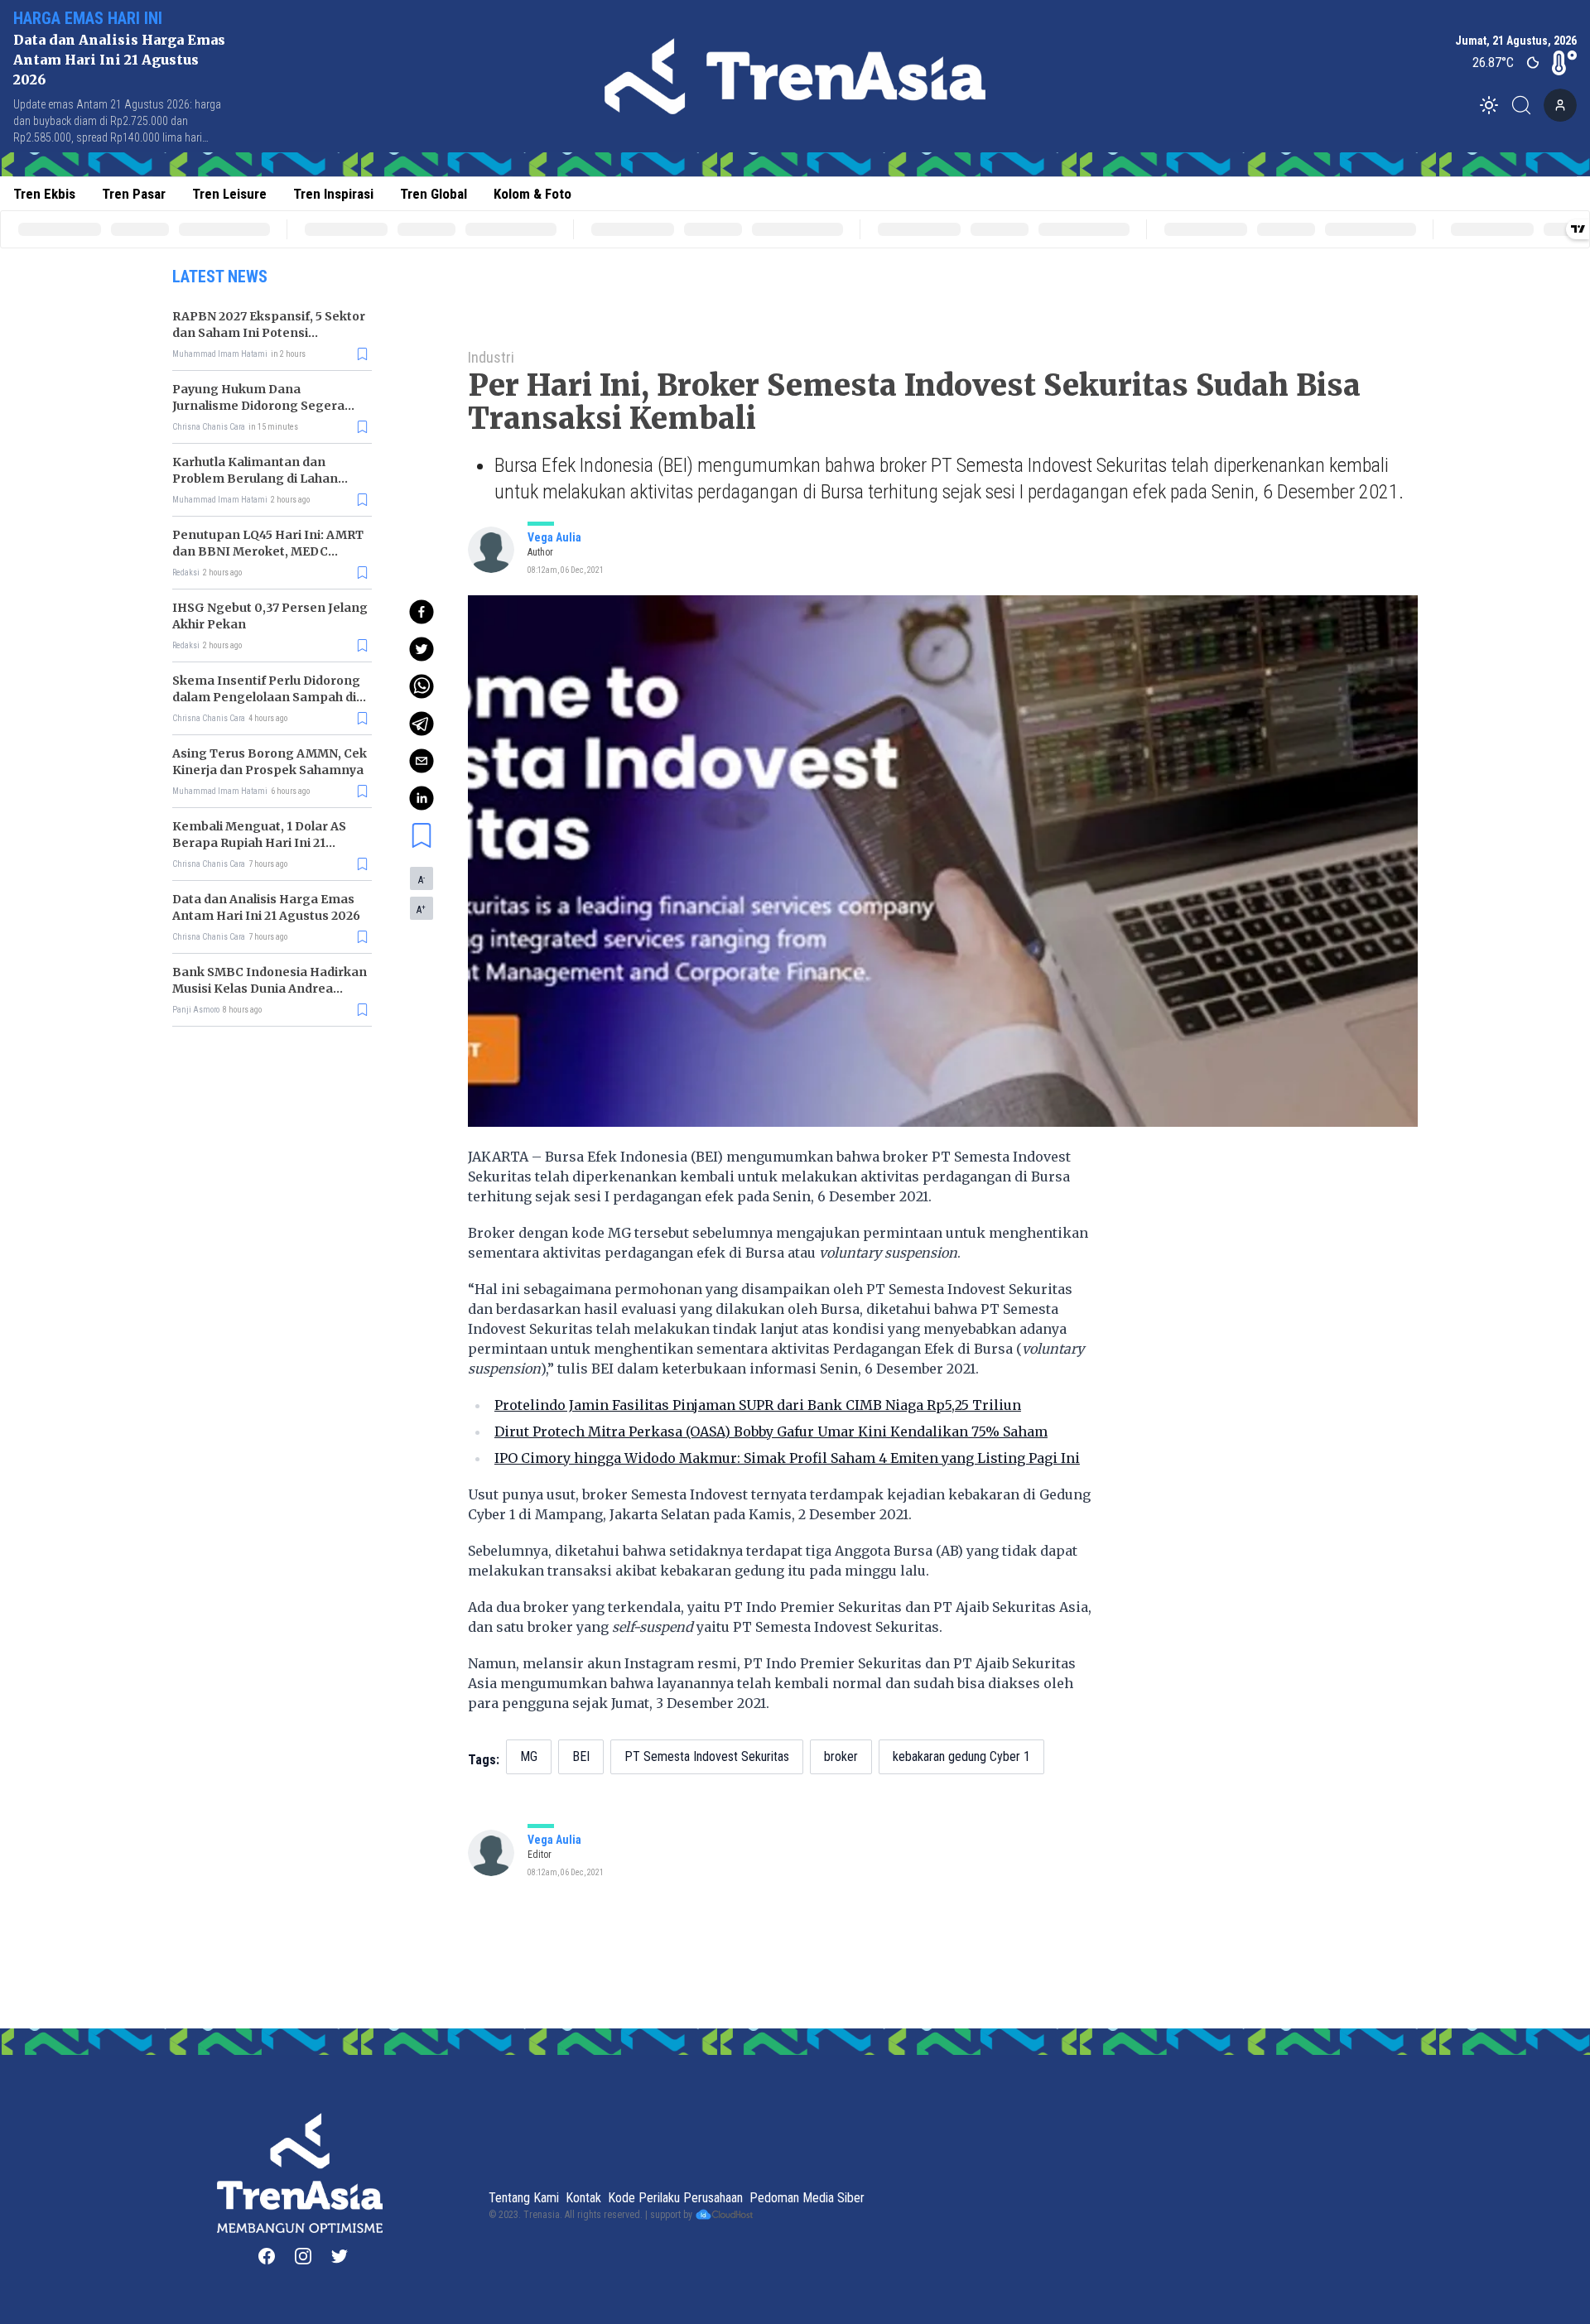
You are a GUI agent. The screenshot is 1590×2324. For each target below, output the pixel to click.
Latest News (220, 277)
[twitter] (422, 649)
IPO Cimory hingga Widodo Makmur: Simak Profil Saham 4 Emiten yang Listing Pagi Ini (787, 1458)
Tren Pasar (134, 194)
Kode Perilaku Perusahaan (675, 2198)
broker (841, 1756)
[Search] (1526, 105)
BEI (581, 1756)
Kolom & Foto (532, 194)
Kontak (583, 2198)
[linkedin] (422, 798)
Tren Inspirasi (333, 194)
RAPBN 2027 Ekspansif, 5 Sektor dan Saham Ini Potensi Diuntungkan (269, 333)
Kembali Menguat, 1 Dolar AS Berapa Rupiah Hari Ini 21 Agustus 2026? (259, 843)
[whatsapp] (422, 686)
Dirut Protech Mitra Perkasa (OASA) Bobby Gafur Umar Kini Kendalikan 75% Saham (771, 1431)
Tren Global (434, 194)
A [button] (422, 879)
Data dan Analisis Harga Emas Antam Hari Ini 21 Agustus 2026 (119, 60)
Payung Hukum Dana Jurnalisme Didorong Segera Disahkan (258, 406)
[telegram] (422, 724)
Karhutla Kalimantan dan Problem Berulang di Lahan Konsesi (255, 479)
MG (529, 1756)
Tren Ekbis (44, 194)
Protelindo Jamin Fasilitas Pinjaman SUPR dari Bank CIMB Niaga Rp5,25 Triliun (758, 1405)
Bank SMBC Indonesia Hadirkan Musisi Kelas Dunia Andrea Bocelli (270, 989)
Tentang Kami (524, 2198)
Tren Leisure (229, 194)
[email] (422, 761)
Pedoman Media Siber (807, 2198)
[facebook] (422, 612)
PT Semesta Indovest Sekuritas (707, 1756)
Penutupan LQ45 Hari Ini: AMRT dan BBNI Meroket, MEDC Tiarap (268, 551)
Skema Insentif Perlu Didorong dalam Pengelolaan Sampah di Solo (266, 697)
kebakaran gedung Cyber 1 (961, 1756)
